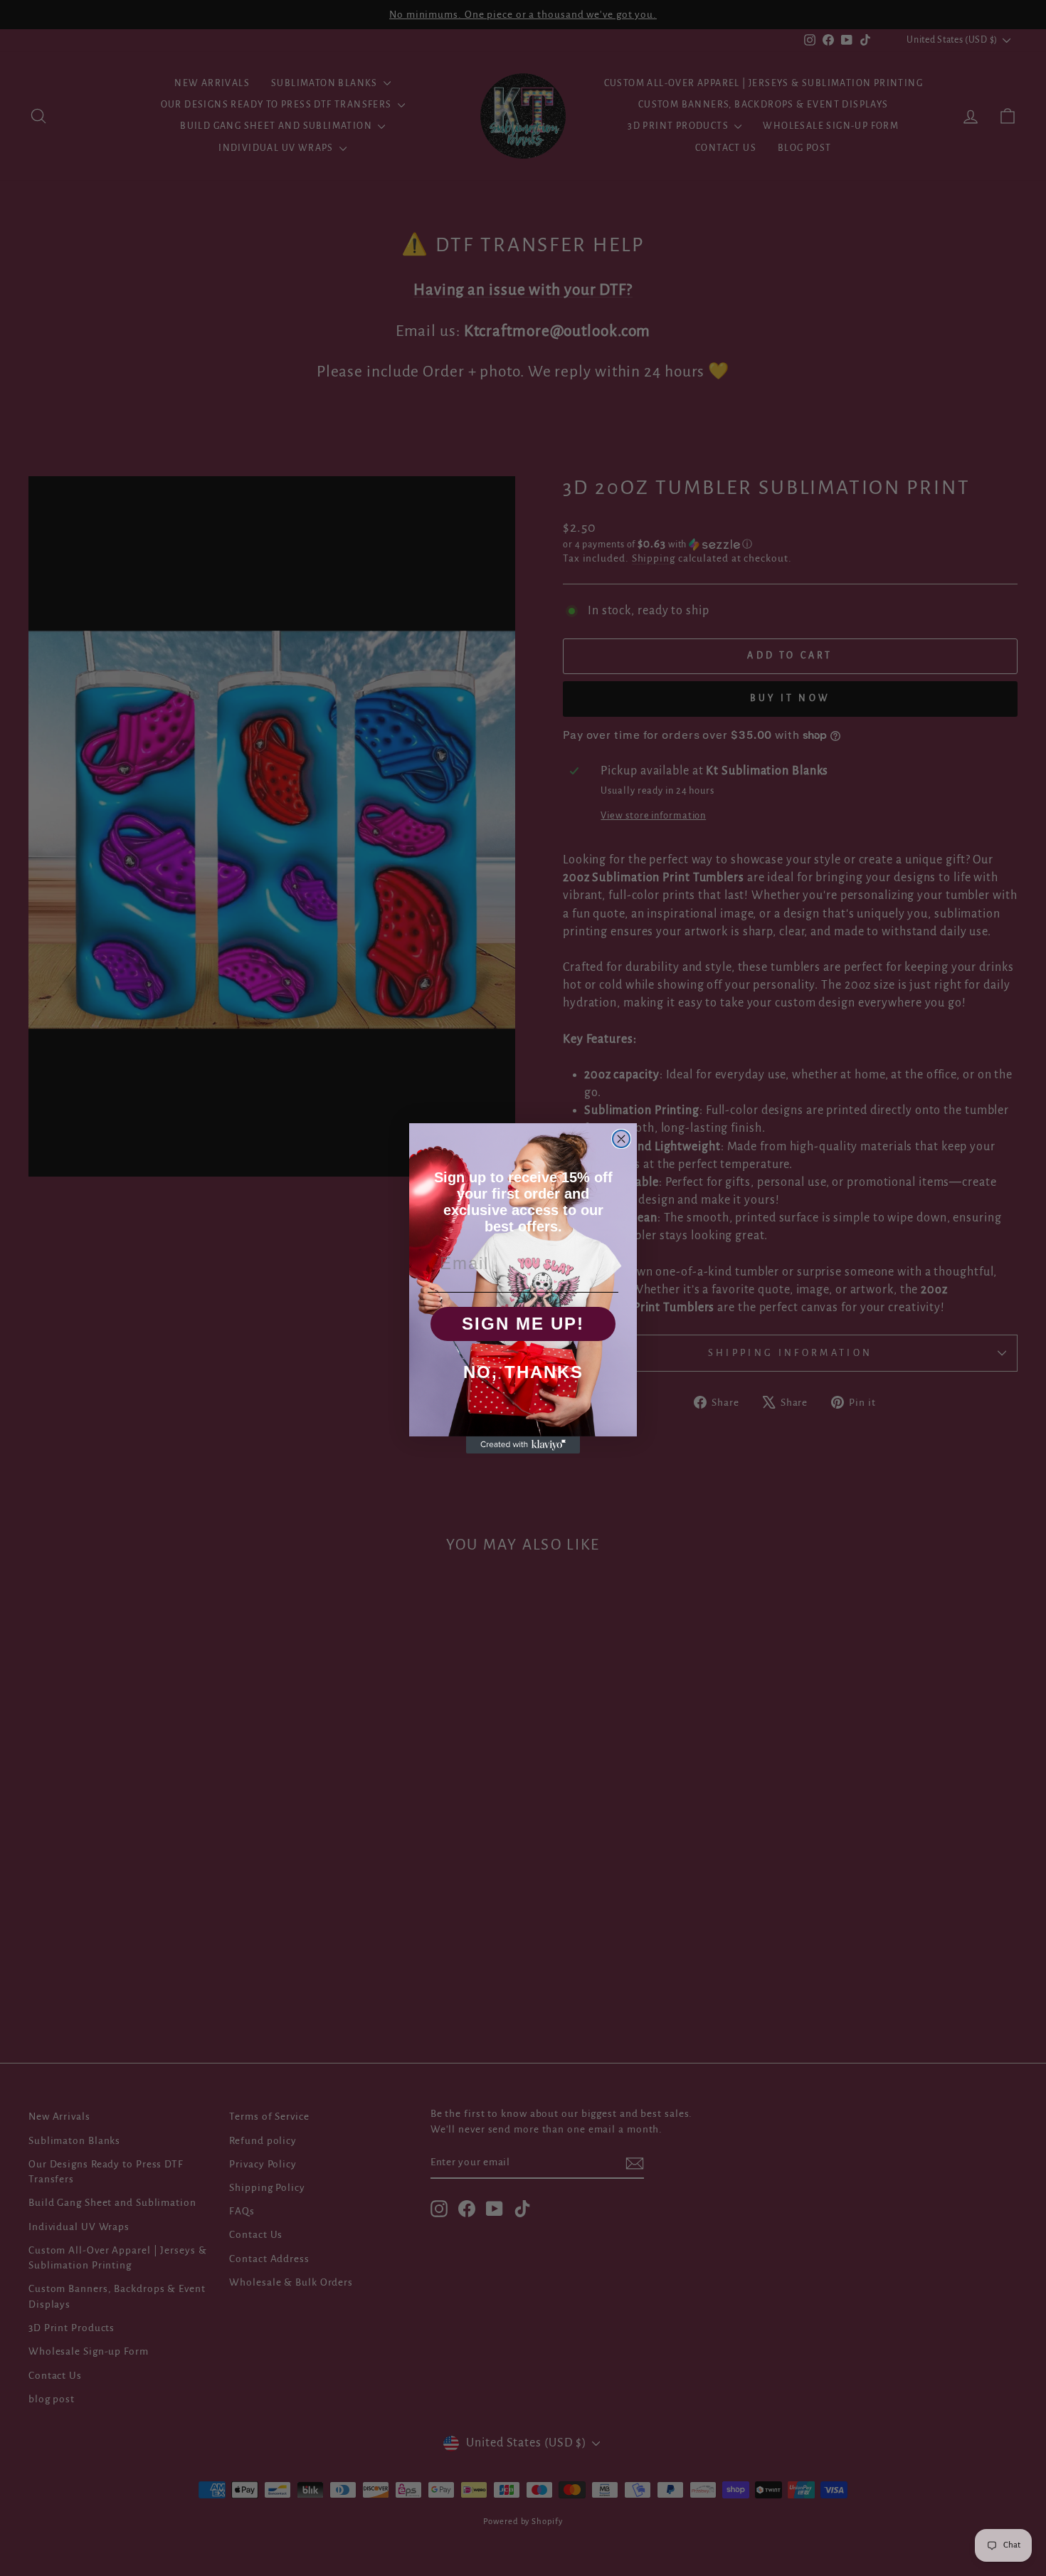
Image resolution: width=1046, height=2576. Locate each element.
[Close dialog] (621, 1139)
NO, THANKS (523, 1372)
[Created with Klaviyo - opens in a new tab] (523, 1445)
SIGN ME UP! (523, 1324)
